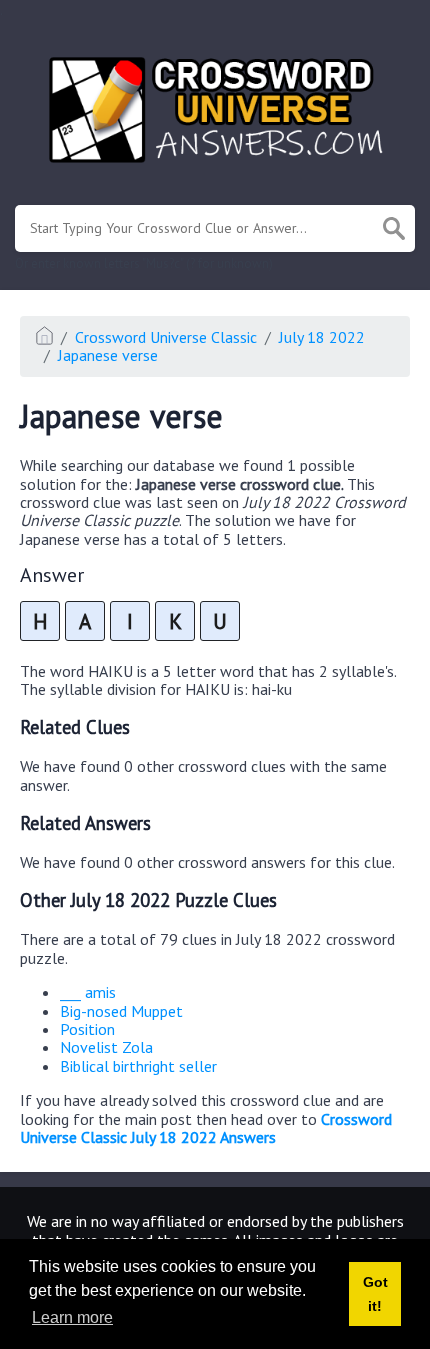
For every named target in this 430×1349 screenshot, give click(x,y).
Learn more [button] (72, 1317)
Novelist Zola (106, 1047)
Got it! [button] (375, 1294)
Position (87, 1029)
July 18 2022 (322, 337)
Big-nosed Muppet (121, 1011)
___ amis (88, 992)
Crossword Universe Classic (166, 337)
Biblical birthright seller (138, 1066)
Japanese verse (108, 355)
